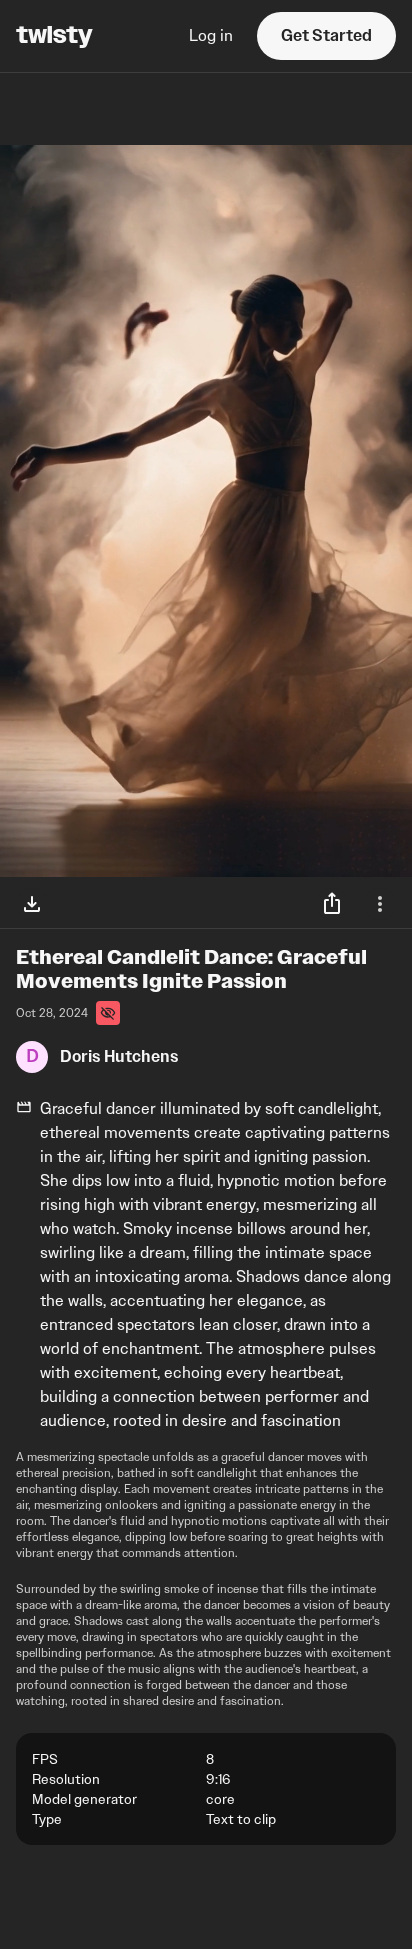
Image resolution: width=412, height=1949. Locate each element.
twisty (54, 36)
